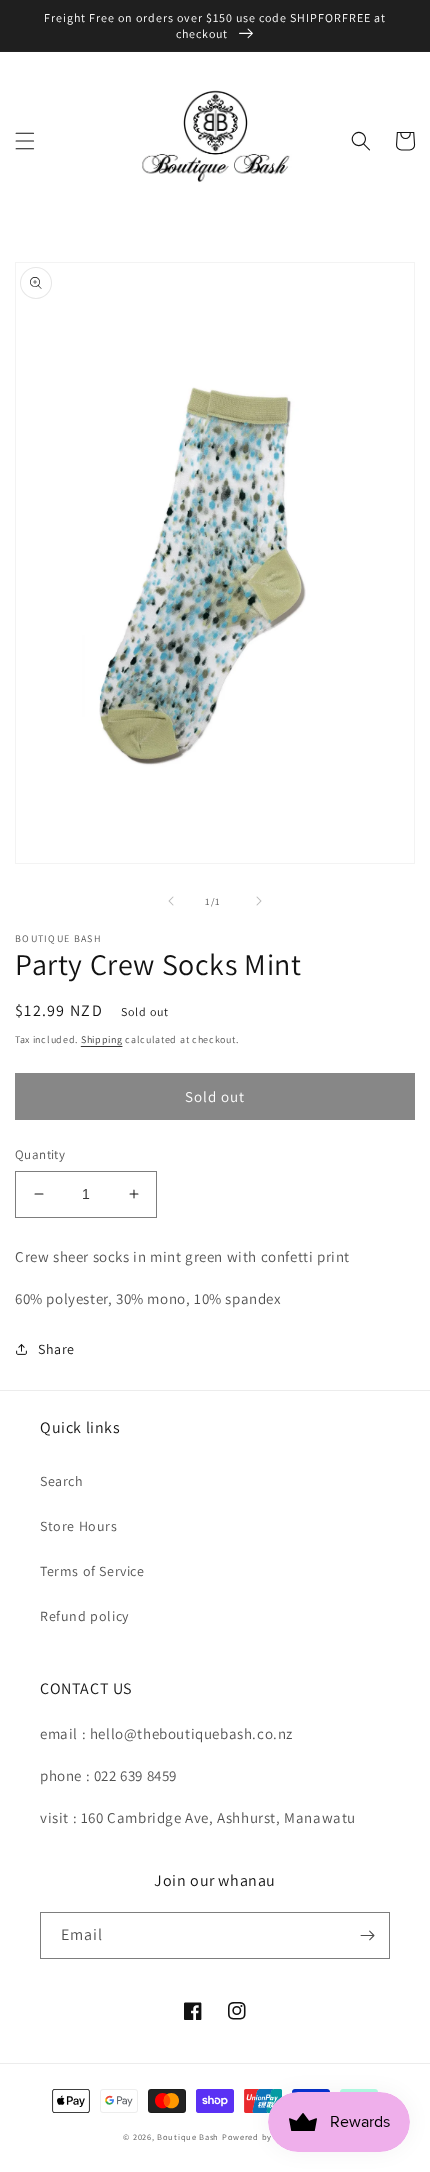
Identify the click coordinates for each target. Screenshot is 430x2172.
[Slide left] (171, 901)
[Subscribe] (367, 1935)
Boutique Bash (188, 2136)
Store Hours (79, 1526)
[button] (25, 141)
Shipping (102, 1039)
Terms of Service (92, 1571)
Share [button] (56, 1349)
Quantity (40, 1154)
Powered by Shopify (264, 2136)
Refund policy (84, 1616)
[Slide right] (259, 901)
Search (62, 1481)
